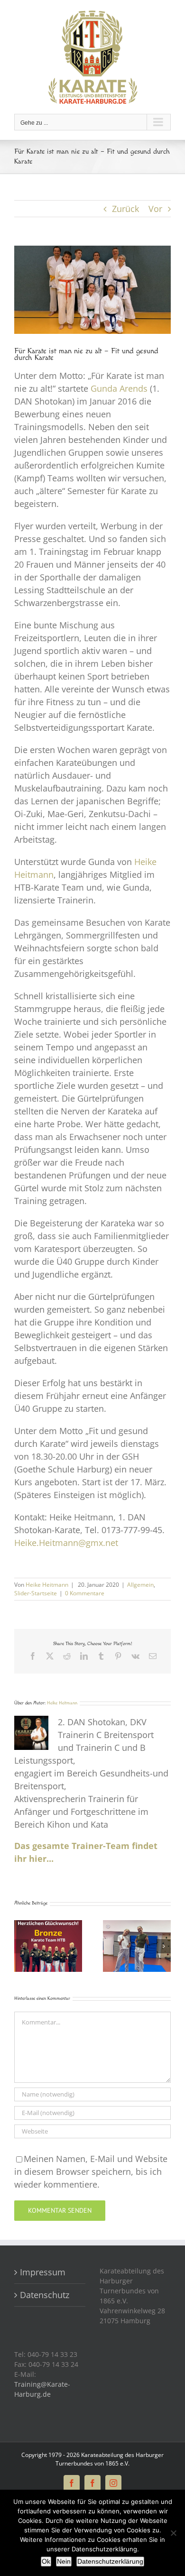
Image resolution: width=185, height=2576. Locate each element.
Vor (155, 209)
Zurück (125, 209)
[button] (21, 1946)
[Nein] (173, 2533)
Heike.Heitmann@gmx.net (66, 1543)
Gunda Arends (119, 388)
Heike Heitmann (47, 1585)
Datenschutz (45, 2295)
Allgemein (140, 1585)
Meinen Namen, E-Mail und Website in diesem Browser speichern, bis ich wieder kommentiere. (91, 2171)
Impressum (45, 2272)
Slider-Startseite (36, 1593)
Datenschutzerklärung (110, 2561)
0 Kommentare (85, 1593)
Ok (46, 2561)
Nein (64, 2561)
